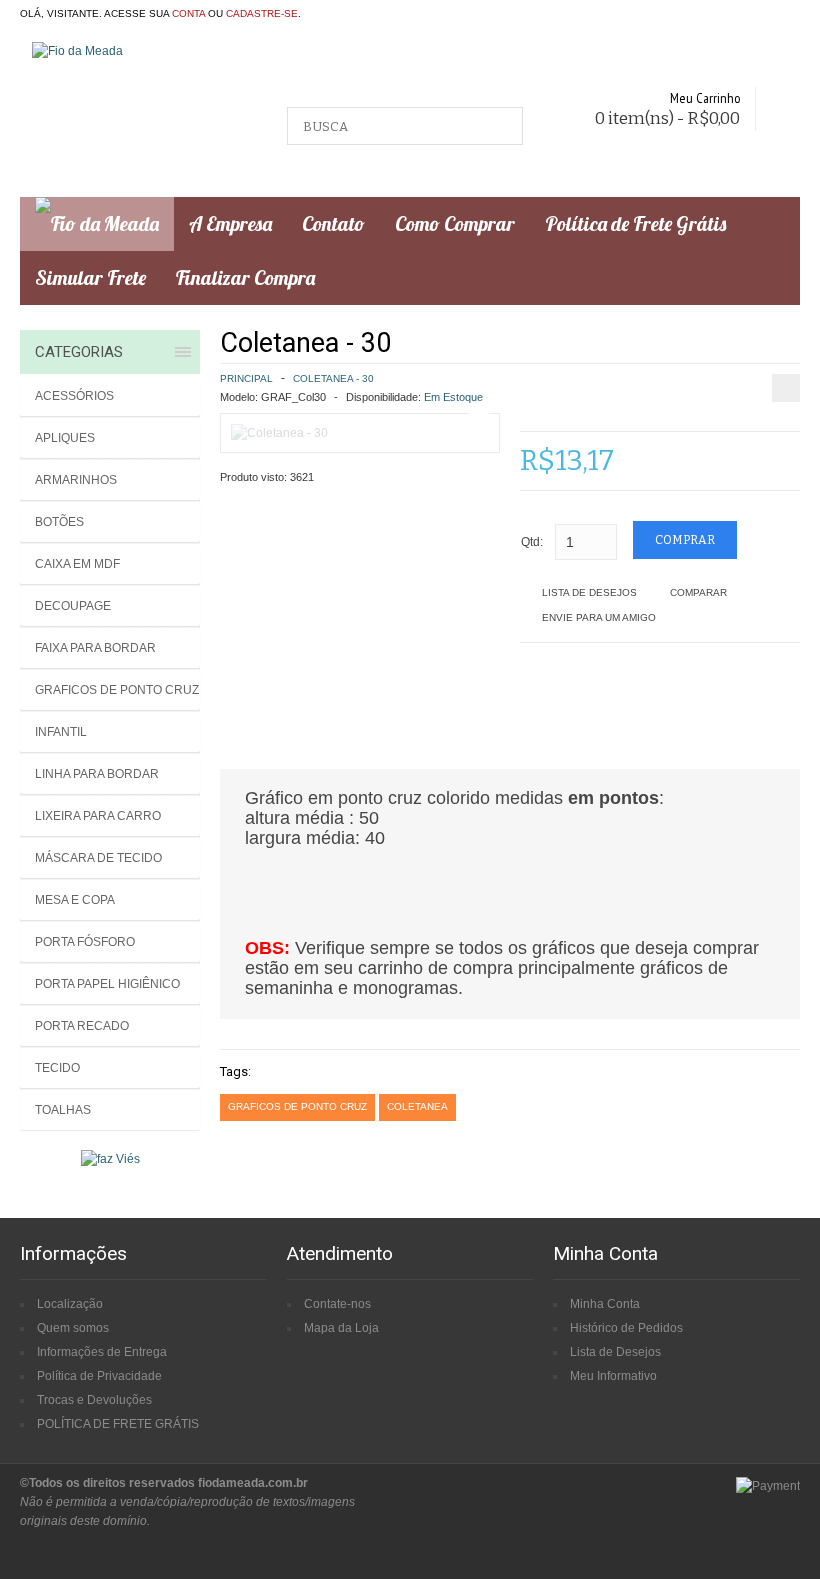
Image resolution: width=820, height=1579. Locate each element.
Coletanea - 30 (333, 378)
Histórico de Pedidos (626, 1328)
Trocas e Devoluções (94, 1400)
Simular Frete (90, 277)
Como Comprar (455, 223)
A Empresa (230, 223)
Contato (333, 223)
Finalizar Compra (245, 277)
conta (188, 13)
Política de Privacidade (99, 1376)
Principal (246, 378)
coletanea (417, 1106)
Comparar (698, 592)
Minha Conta (605, 1304)
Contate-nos (337, 1304)
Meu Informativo (613, 1376)
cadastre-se (262, 13)
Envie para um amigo (599, 617)
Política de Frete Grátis (635, 223)
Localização (70, 1304)
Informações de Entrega (102, 1352)
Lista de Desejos (589, 592)
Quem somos (73, 1328)
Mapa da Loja (341, 1328)
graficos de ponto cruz (297, 1106)
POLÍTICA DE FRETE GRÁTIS (118, 1424)
